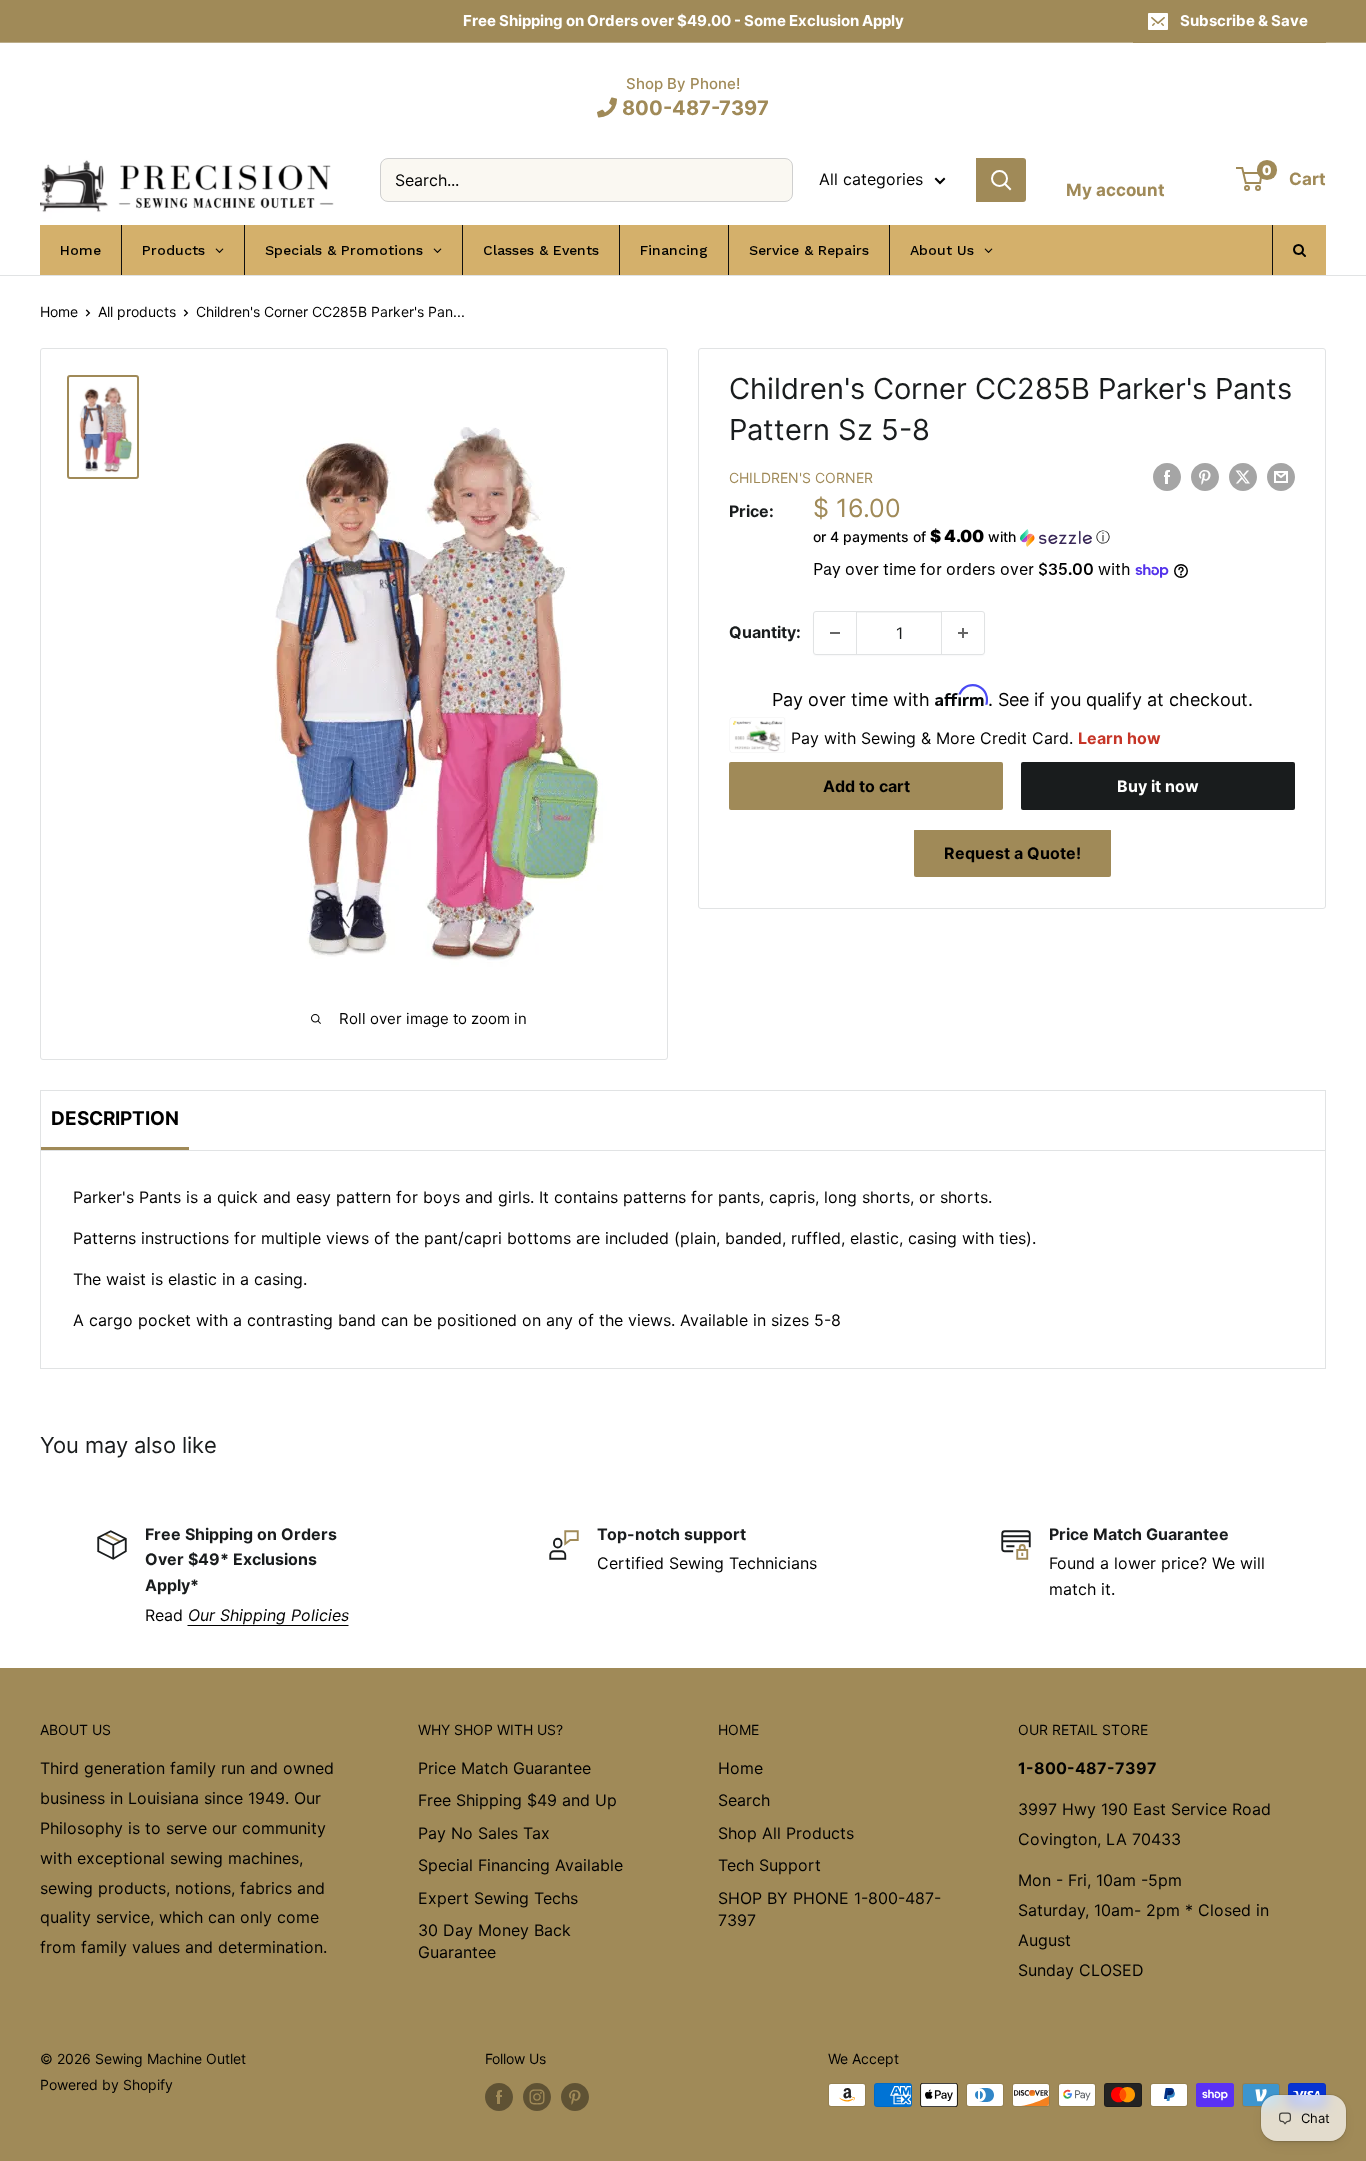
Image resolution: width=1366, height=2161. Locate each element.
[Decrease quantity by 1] (835, 633)
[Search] (1001, 180)
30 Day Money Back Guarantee (494, 1941)
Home (59, 311)
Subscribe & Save (1244, 20)
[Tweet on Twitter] (1243, 476)
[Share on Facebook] (1167, 476)
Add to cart (866, 787)
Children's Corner (801, 477)
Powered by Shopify (106, 2084)
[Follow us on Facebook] (499, 2097)
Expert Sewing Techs (498, 1898)
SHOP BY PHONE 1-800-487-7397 (829, 1909)
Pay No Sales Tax (484, 1833)
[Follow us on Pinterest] (575, 2097)
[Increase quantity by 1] (963, 633)
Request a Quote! (1012, 854)
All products (137, 311)
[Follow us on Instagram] (537, 2097)
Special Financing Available (520, 1865)
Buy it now (1158, 787)
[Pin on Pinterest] (1205, 476)
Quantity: (765, 632)
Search (744, 1800)
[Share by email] (1281, 476)
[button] (1054, 537)
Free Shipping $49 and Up (517, 1800)
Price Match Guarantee (504, 1768)
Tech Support (769, 1865)
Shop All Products (786, 1833)
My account (1115, 190)
